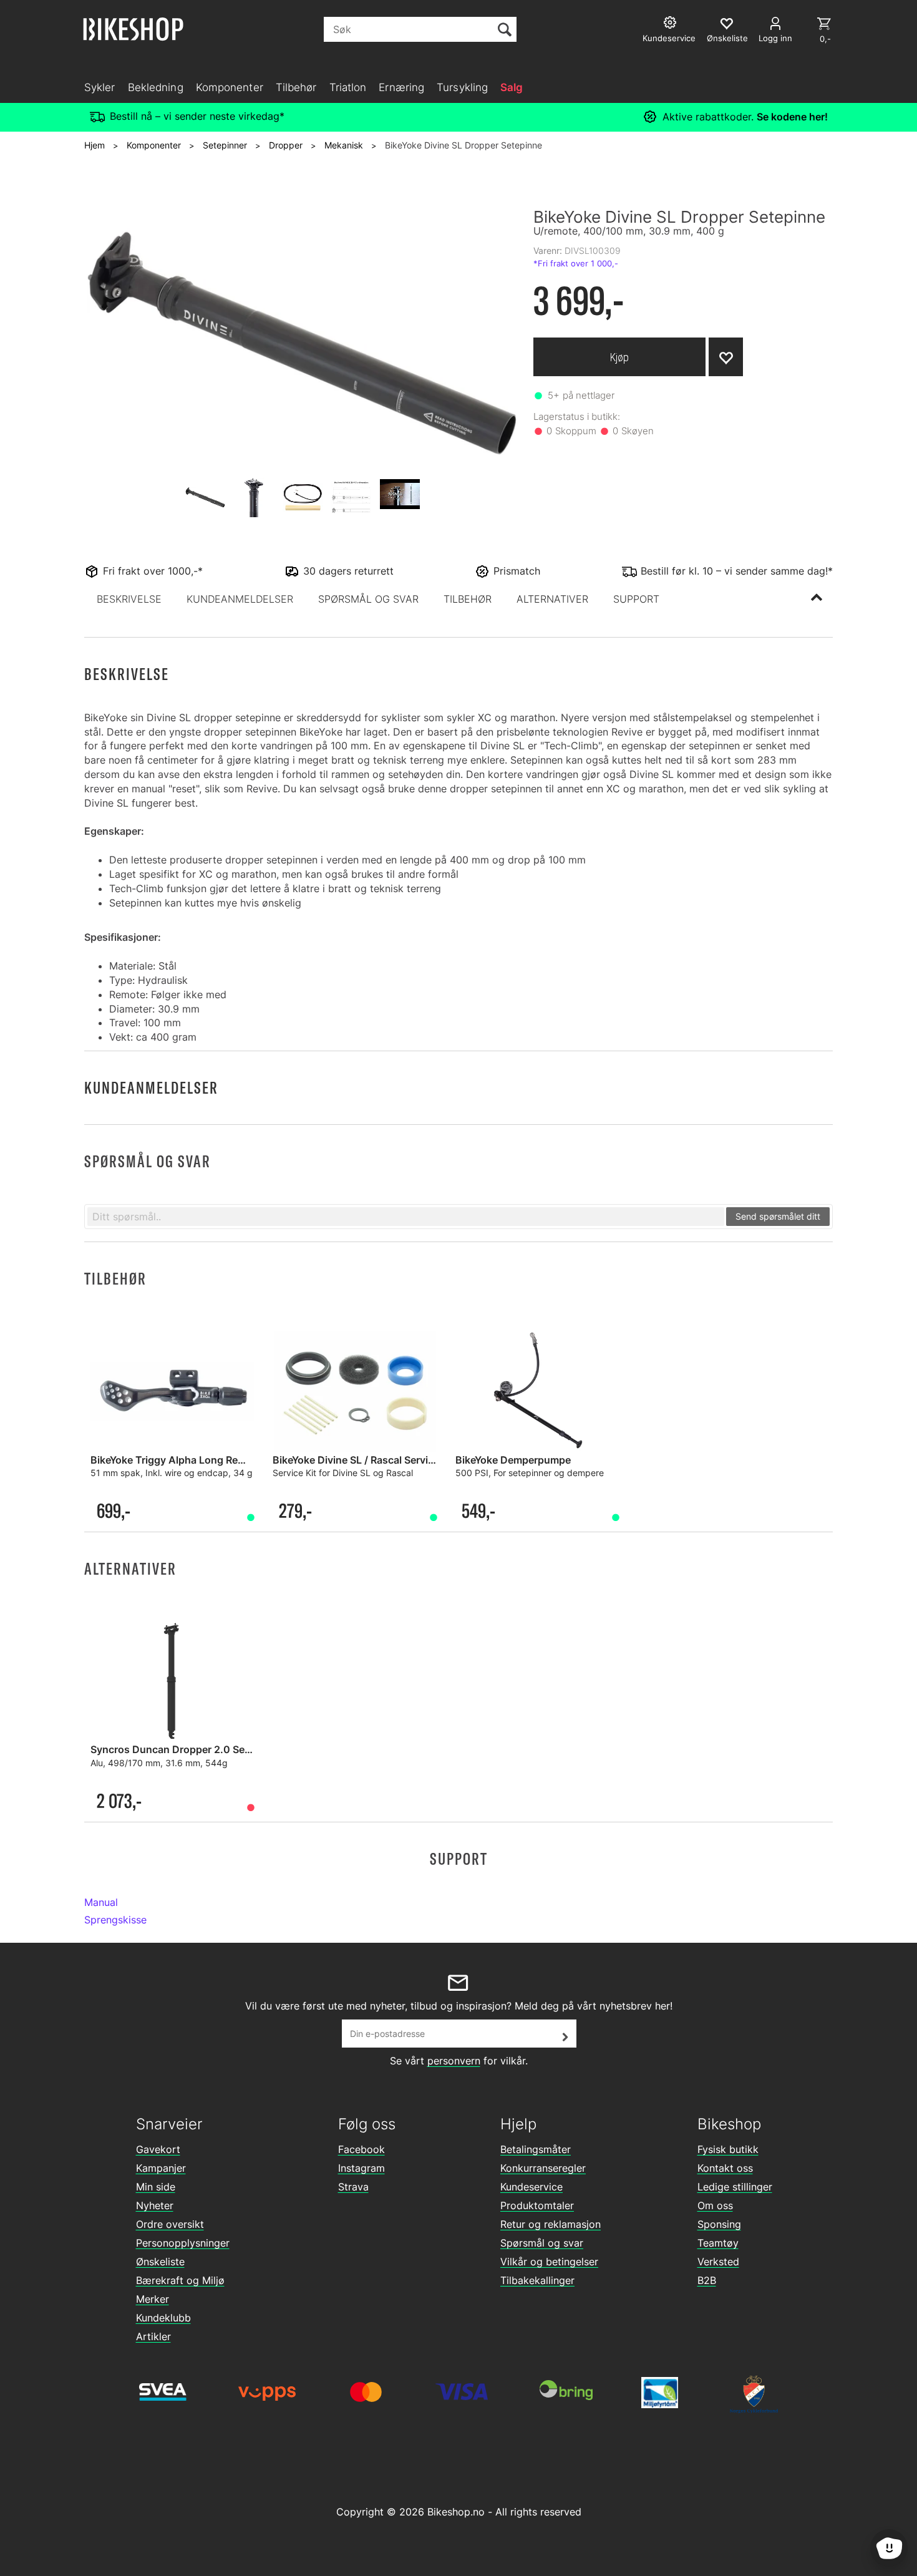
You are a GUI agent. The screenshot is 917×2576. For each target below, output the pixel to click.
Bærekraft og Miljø (180, 2280)
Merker (153, 2299)
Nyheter (155, 2205)
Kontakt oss (725, 2168)
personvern (454, 2061)
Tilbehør (296, 87)
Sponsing (719, 2224)
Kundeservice (531, 2187)
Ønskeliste (160, 2262)
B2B (707, 2280)
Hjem (95, 145)
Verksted (718, 2262)
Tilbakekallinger (537, 2280)
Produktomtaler (537, 2205)
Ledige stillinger (735, 2187)
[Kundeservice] (672, 24)
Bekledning (156, 87)
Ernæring (401, 87)
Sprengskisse (115, 1920)
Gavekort (158, 2149)
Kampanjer (161, 2168)
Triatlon (348, 87)
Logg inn (775, 38)
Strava (353, 2187)
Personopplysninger (183, 2243)
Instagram (361, 2168)
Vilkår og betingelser (549, 2262)
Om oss (715, 2205)
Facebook (361, 2149)
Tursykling (462, 87)
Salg (512, 87)
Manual (101, 1902)
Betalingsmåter (536, 2149)
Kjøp (619, 357)
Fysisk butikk (728, 2149)
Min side (156, 2187)
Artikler (153, 2336)
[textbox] (406, 1217)
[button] (129, 599)
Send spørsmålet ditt (778, 1216)
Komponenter (230, 87)
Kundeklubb (163, 2318)
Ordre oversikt (170, 2224)
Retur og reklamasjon (551, 2224)
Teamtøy (718, 2243)
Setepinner (225, 145)
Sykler (100, 87)
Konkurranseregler (543, 2168)
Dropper (286, 145)
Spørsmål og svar (542, 2243)
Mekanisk (344, 145)
